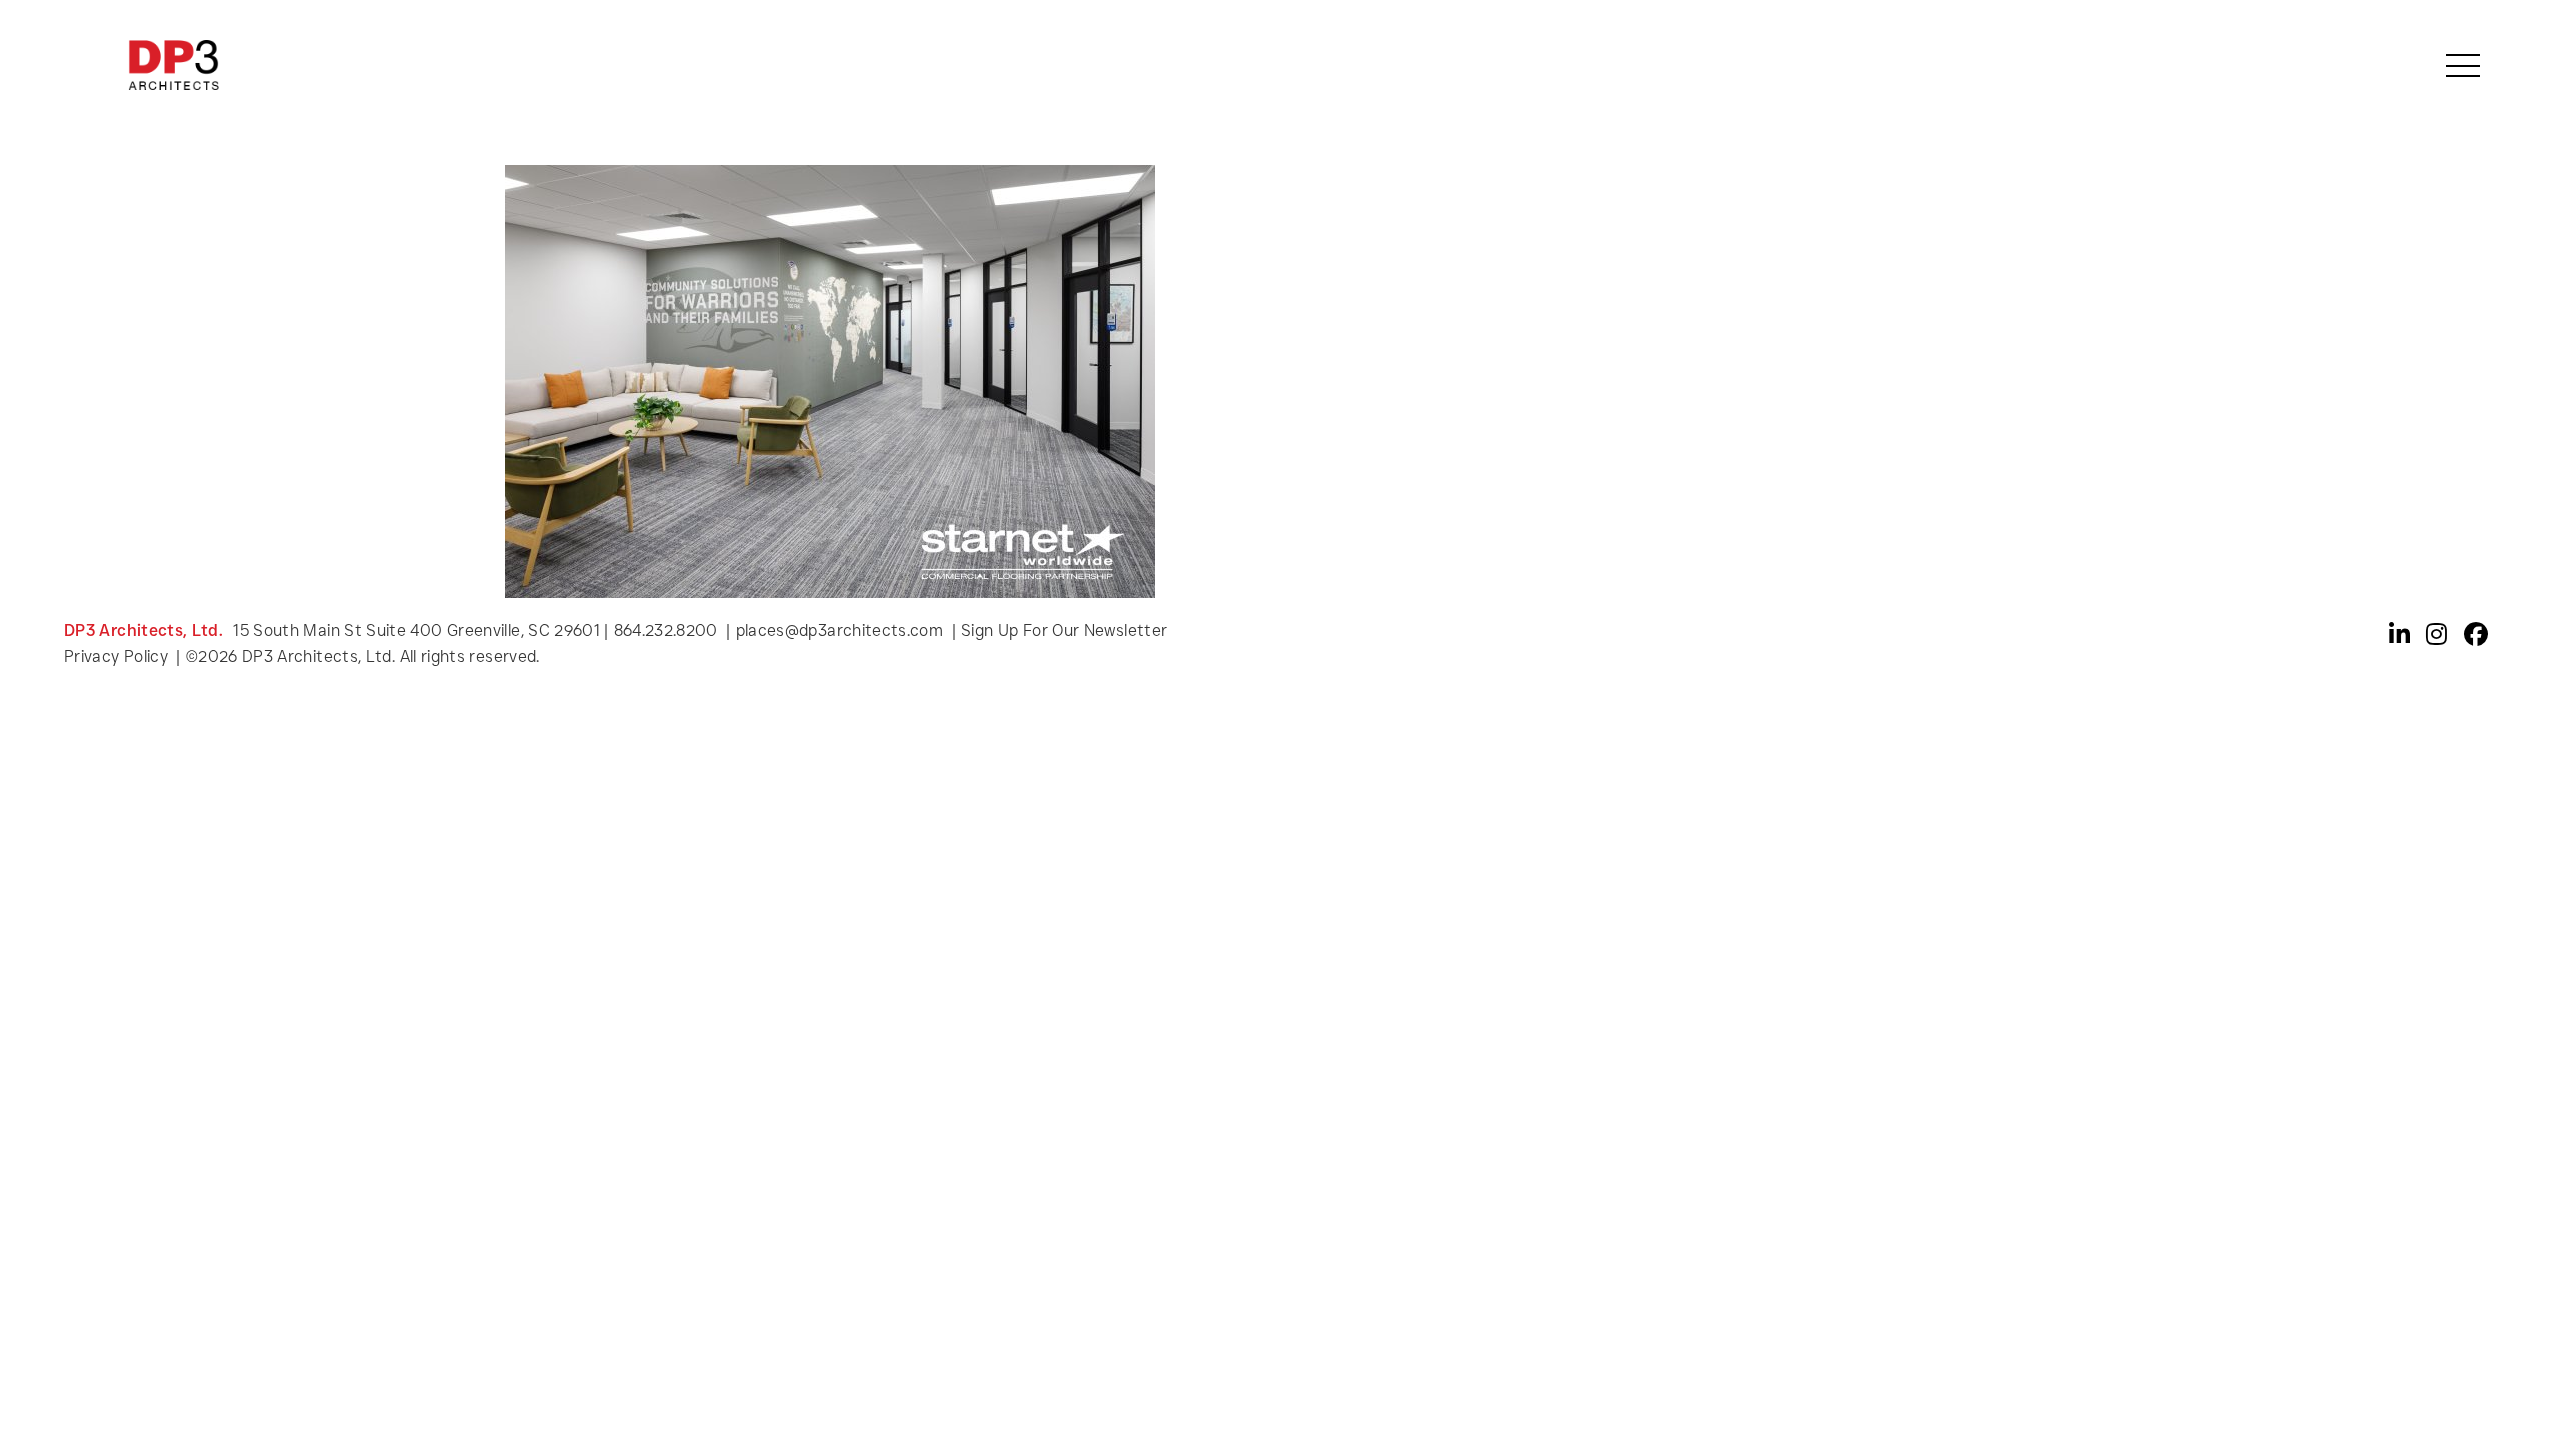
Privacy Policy (118, 656)
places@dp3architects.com (840, 630)
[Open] (2463, 65)
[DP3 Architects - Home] (173, 65)
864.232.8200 (666, 630)
